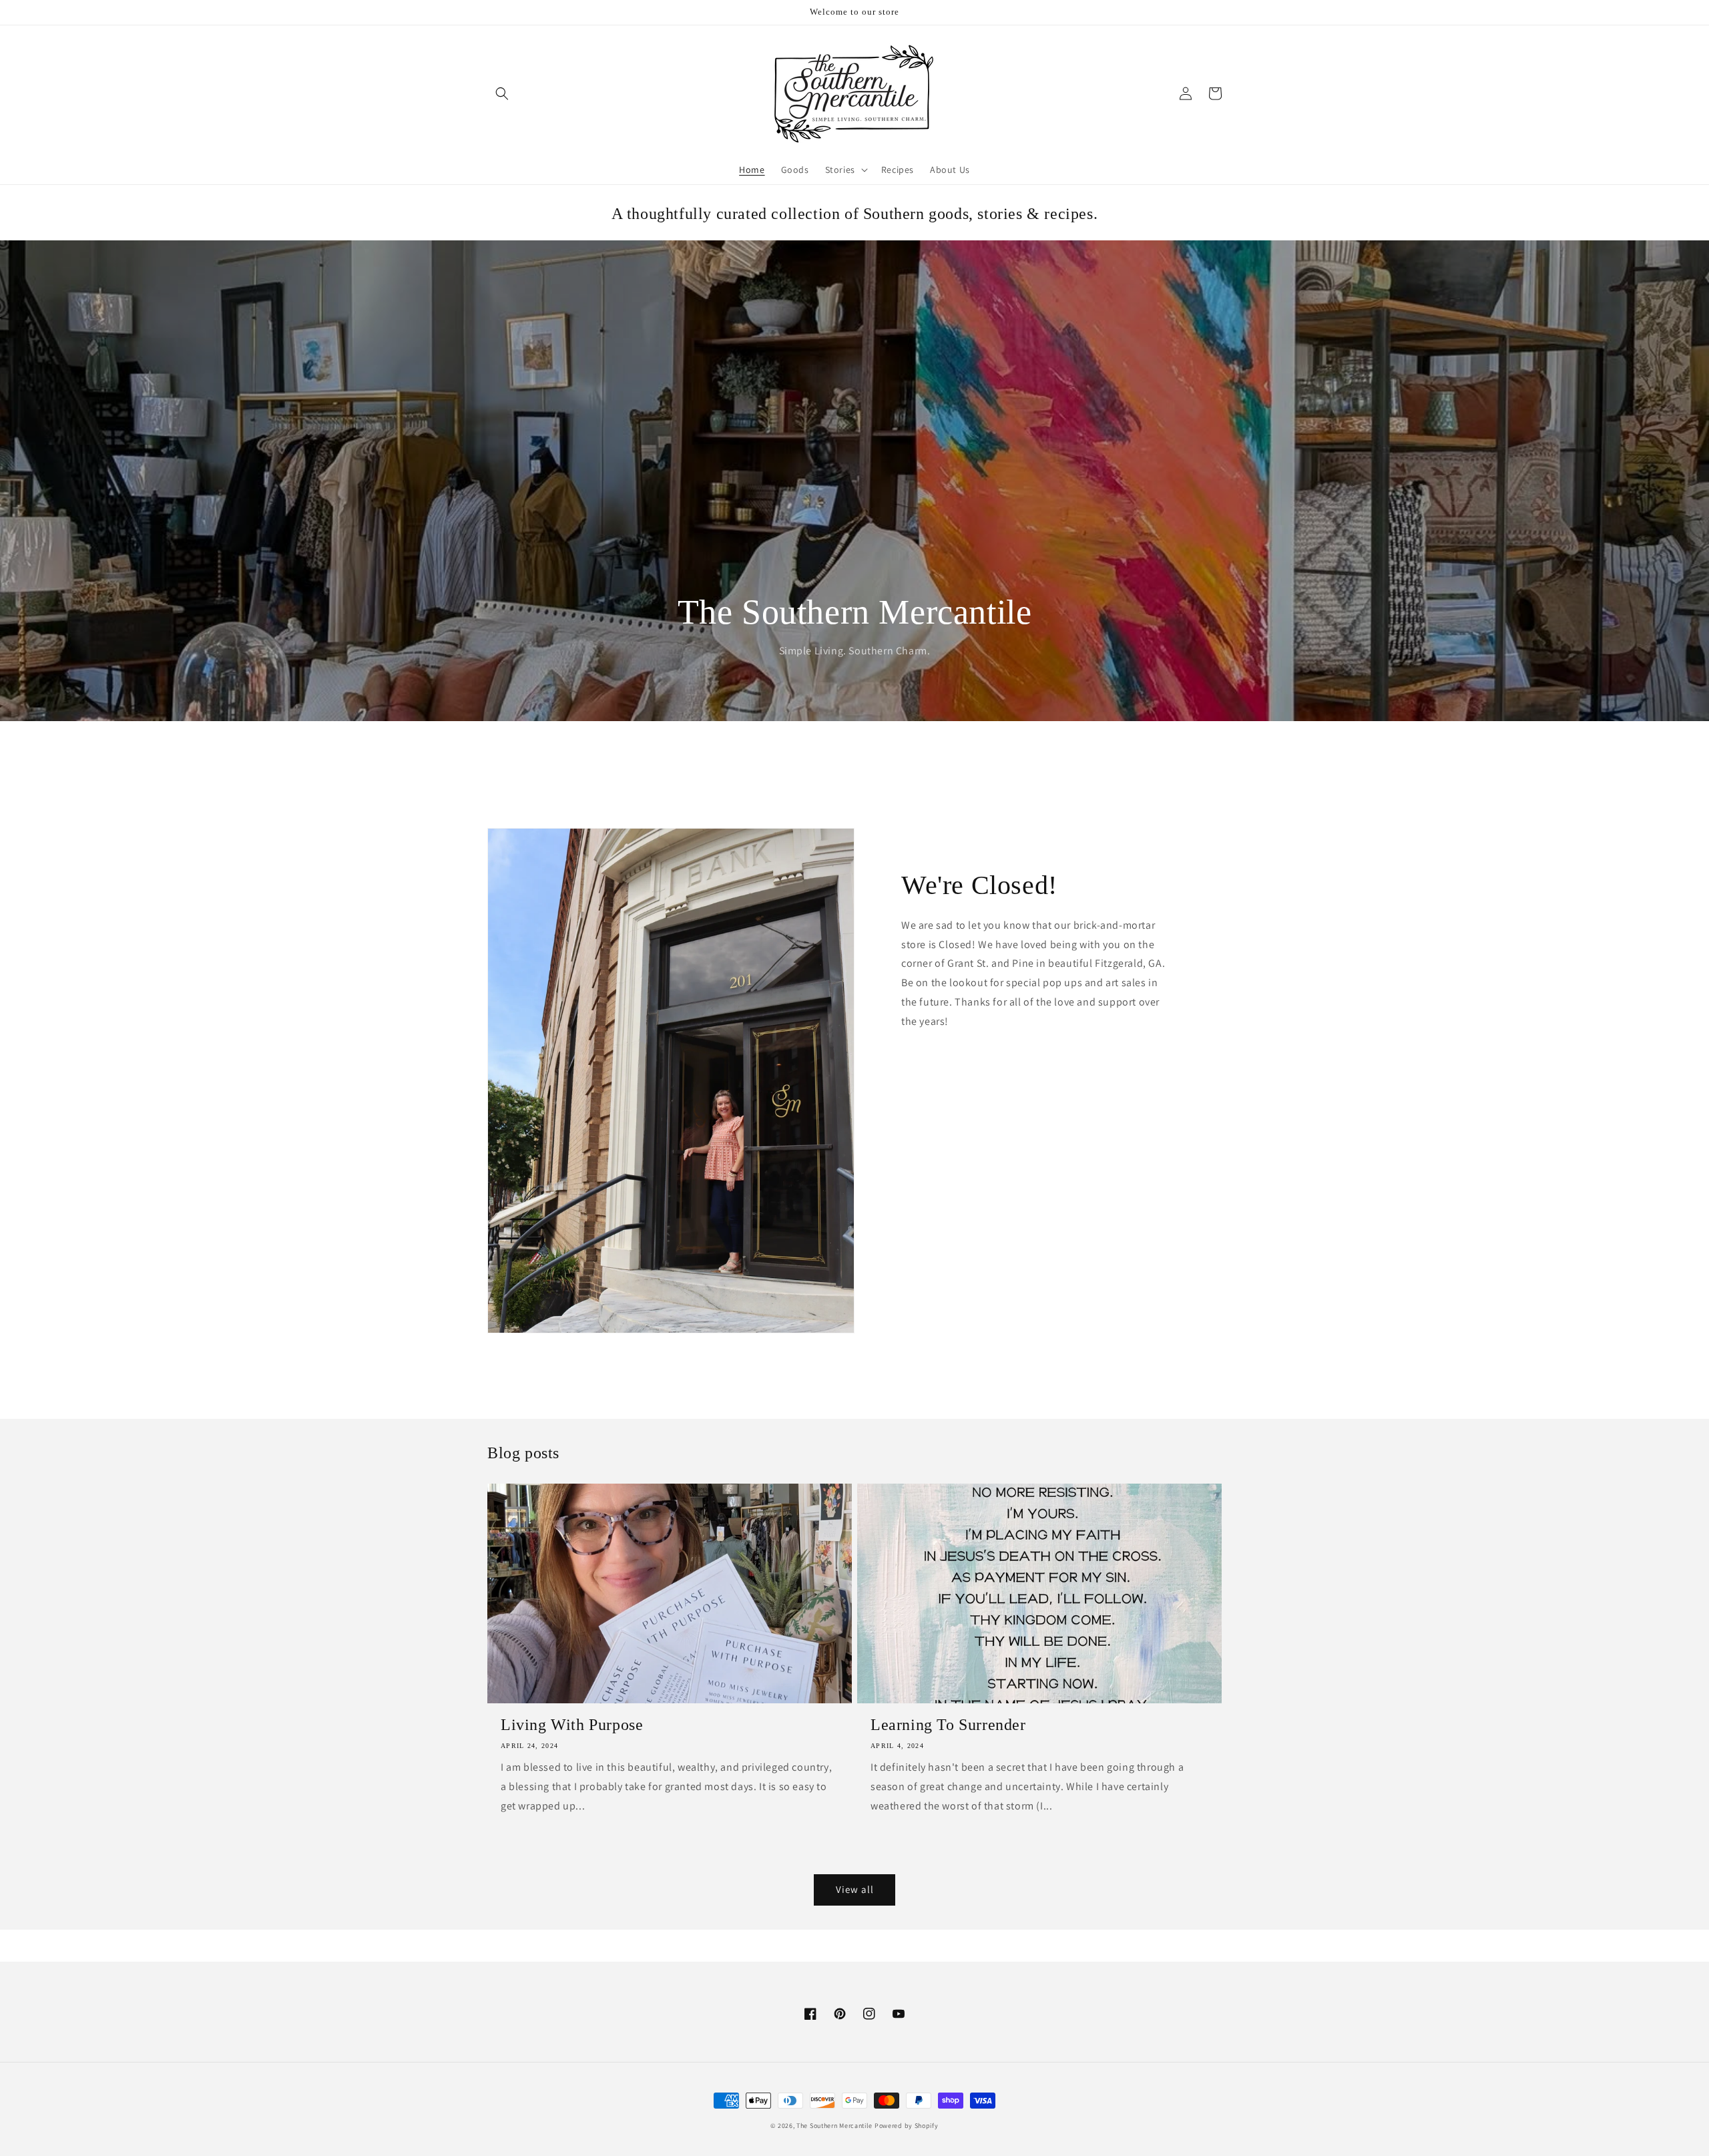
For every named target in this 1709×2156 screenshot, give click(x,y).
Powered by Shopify (907, 2126)
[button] (502, 93)
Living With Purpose (572, 1725)
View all (855, 1889)
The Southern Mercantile (834, 2126)
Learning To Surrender (948, 1725)
